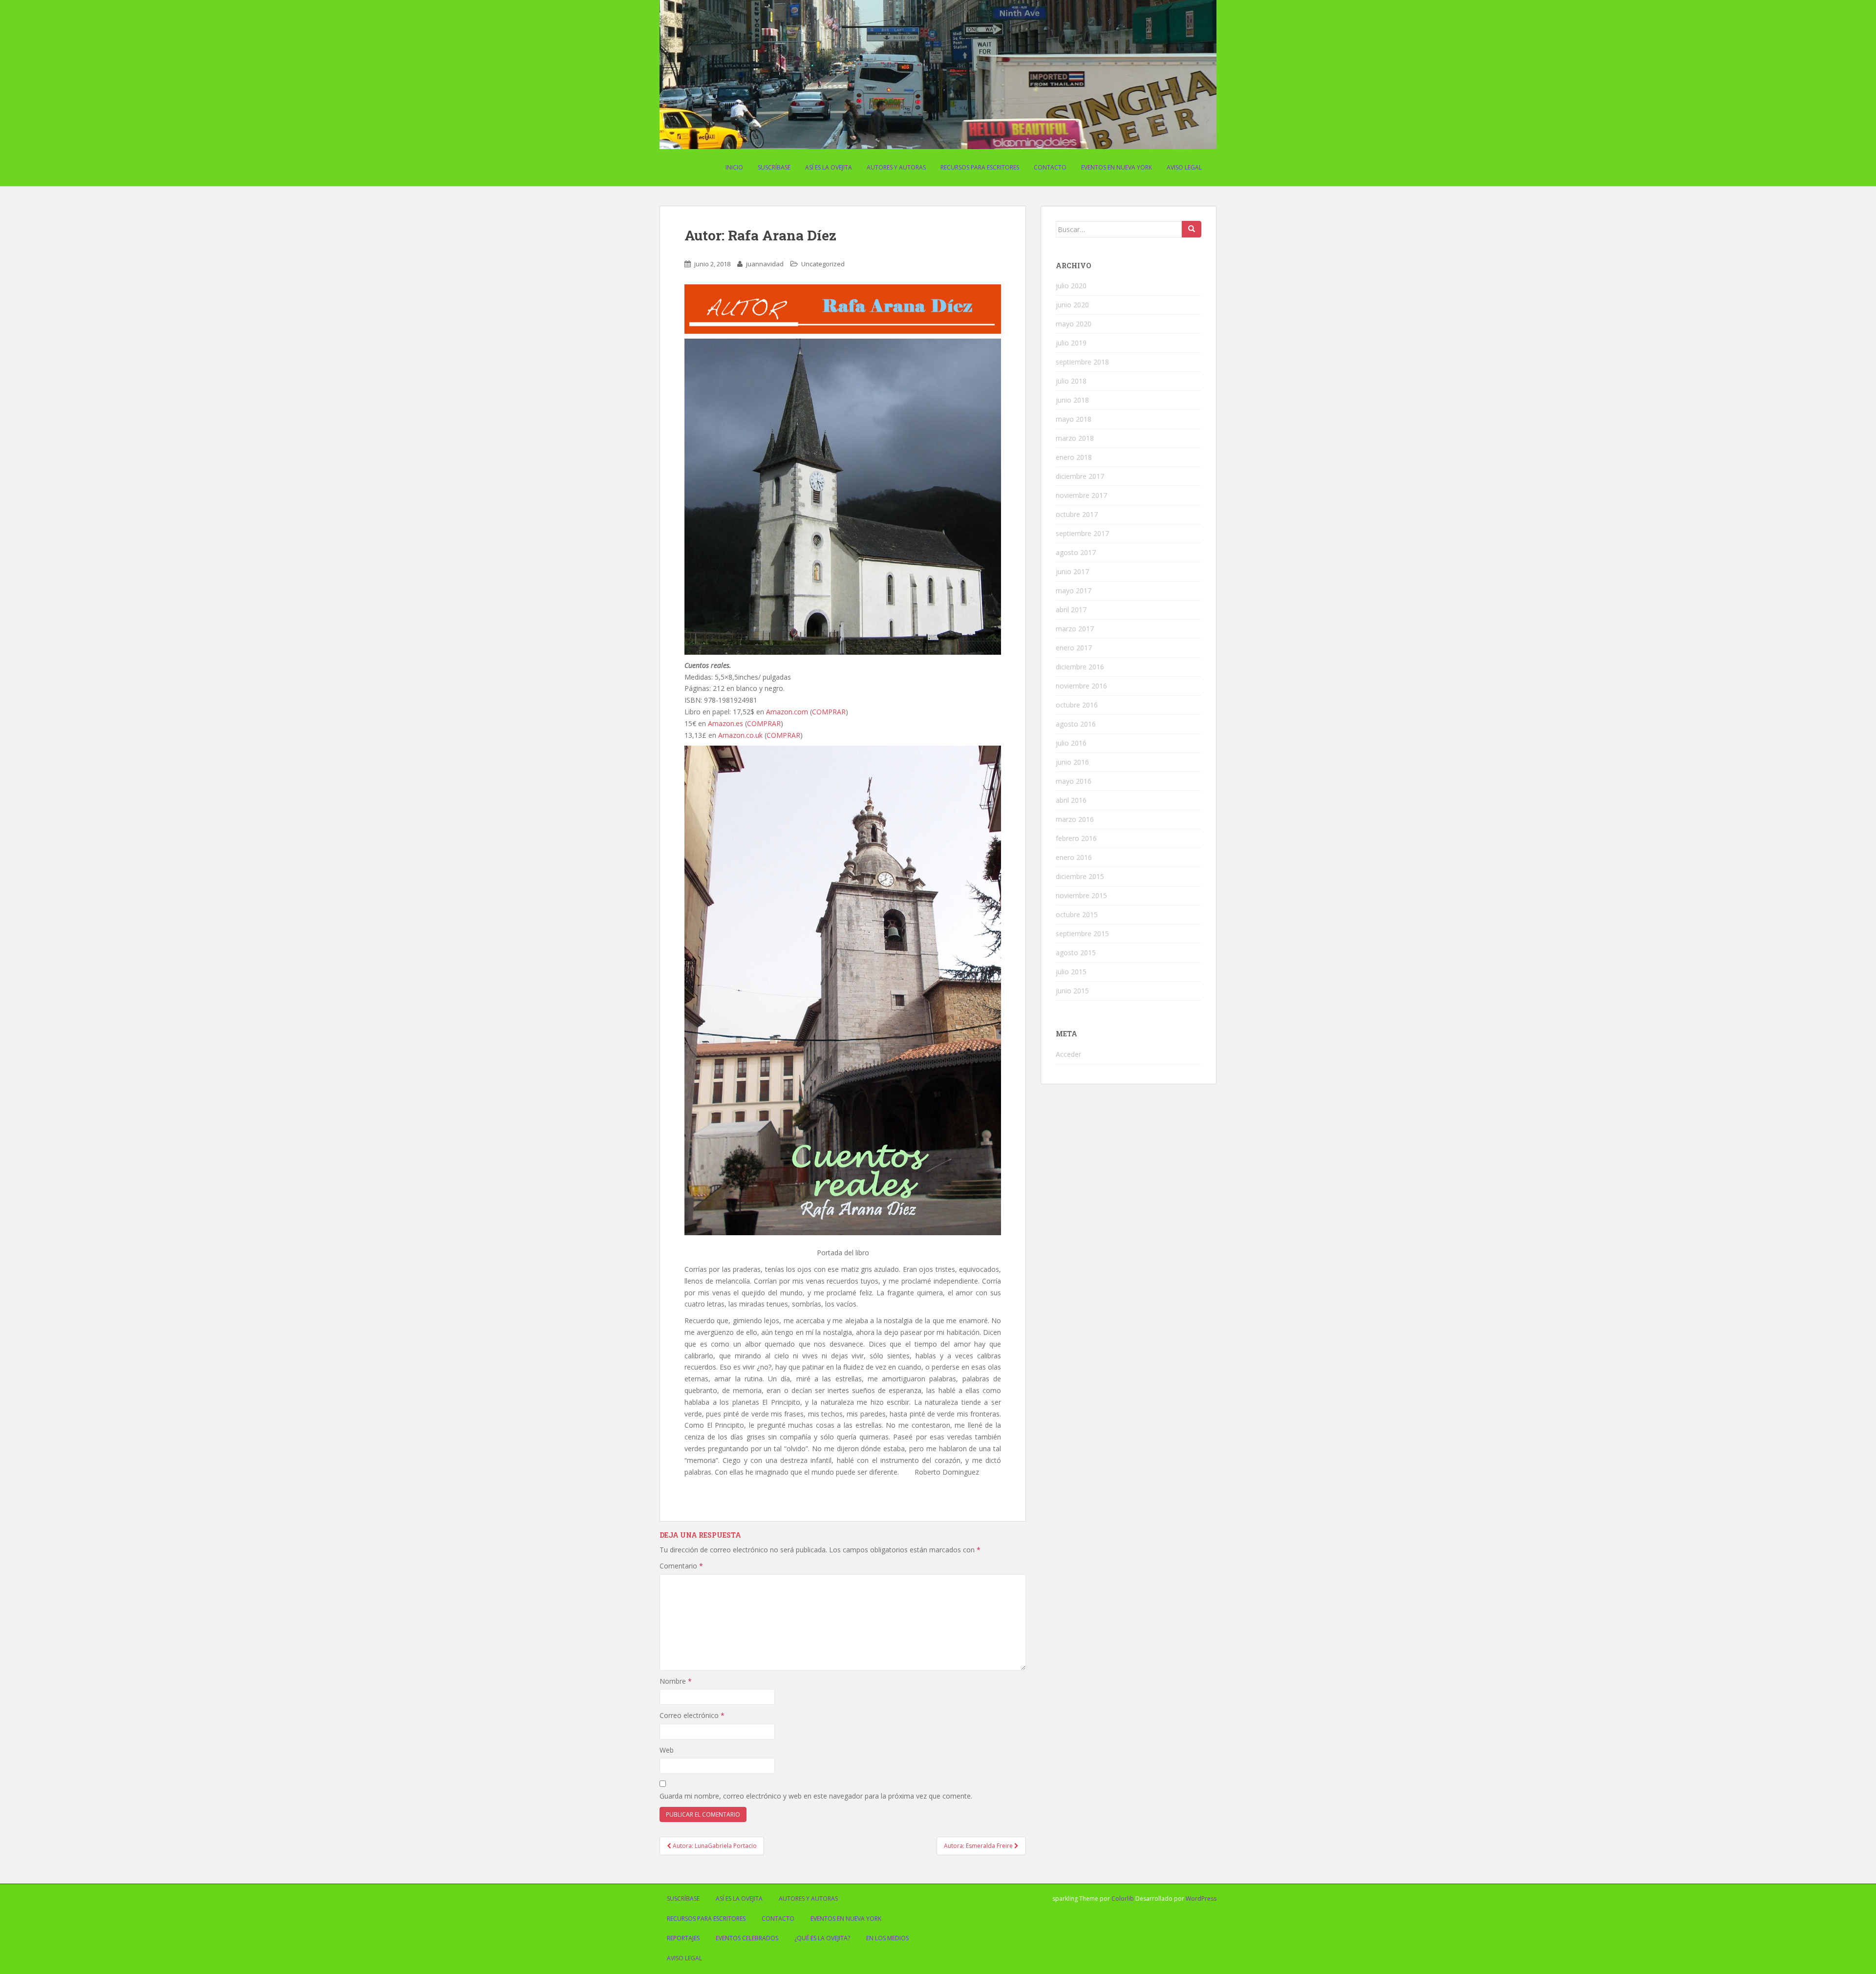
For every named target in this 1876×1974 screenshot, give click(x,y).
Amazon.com (787, 712)
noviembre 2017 (1081, 495)
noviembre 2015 (1081, 895)
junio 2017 (1072, 571)
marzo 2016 (1075, 819)
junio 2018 (1072, 400)
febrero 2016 (1076, 838)
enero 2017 (1074, 648)
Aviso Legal (1184, 167)
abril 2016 (1071, 800)
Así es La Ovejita (829, 167)
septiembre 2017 (1082, 533)
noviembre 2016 (1081, 686)
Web (667, 1750)
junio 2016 (1072, 762)
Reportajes (683, 1938)
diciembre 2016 (1080, 667)
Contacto (1050, 167)
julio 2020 (1071, 286)
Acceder (1068, 1054)
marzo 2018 (1075, 438)
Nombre (676, 1681)
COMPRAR (829, 712)
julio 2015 (1071, 972)
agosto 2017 (1076, 552)
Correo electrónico (692, 1715)
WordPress (1201, 1899)
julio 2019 (1071, 343)
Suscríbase (774, 167)
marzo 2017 (1075, 629)
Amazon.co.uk (740, 735)
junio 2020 (1072, 305)
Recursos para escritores (980, 167)
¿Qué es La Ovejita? (822, 1938)
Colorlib (1123, 1899)
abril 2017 (1071, 610)
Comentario (681, 1566)
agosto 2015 (1076, 953)
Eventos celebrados (747, 1938)
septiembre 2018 (1082, 362)
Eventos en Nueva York (1117, 167)
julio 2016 (1071, 743)
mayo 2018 (1074, 419)
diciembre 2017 (1080, 476)
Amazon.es (725, 723)
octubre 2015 (1077, 914)
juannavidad (765, 264)
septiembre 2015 (1082, 933)
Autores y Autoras (896, 167)
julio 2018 (1071, 381)
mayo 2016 (1074, 781)
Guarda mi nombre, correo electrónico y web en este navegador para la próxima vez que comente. (816, 1796)
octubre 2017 (1077, 514)
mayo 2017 (1074, 590)
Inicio (734, 167)
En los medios (887, 1938)
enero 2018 (1074, 457)
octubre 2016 (1077, 705)
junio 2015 (1072, 991)
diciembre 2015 (1080, 876)
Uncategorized (823, 264)
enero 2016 (1074, 857)
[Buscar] (1192, 229)
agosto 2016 (1076, 724)
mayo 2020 (1074, 324)
